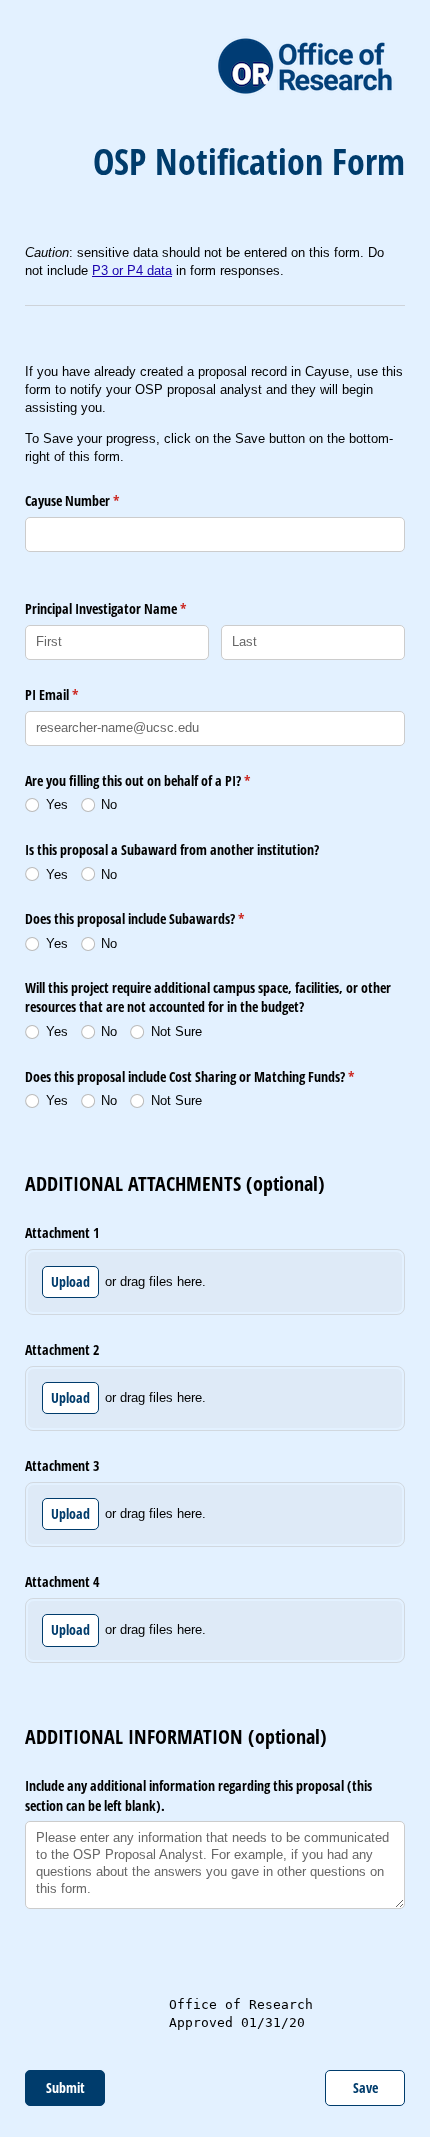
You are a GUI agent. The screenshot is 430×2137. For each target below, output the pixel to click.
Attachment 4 (62, 1581)
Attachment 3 (62, 1465)
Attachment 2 (62, 1349)
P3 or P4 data (132, 270)
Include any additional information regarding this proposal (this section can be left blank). (198, 1795)
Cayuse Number (95, 500)
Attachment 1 (62, 1232)
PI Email (75, 694)
